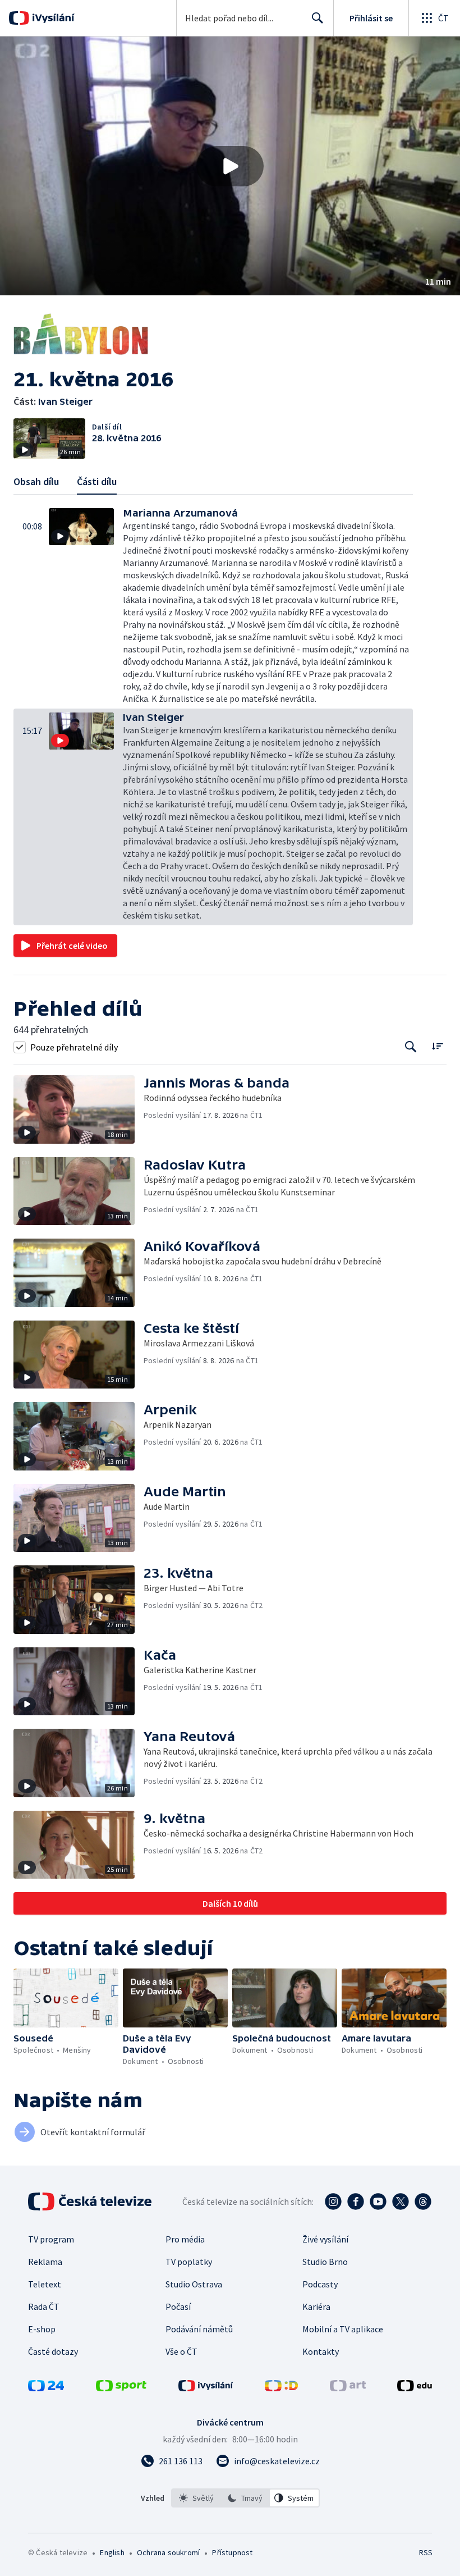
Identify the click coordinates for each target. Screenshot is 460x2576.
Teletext (45, 2284)
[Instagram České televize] (333, 2202)
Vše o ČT (181, 2351)
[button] (230, 166)
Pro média (185, 2239)
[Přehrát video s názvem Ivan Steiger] (230, 166)
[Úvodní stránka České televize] (91, 2202)
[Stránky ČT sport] (121, 2388)
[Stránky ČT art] (348, 2388)
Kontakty (321, 2351)
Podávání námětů (199, 2329)
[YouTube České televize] (378, 2202)
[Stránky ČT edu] (415, 2388)
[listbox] (245, 2498)
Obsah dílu (36, 481)
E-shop (42, 2329)
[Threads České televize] (423, 2202)
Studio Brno (325, 2262)
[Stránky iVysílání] (206, 2388)
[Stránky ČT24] (46, 2388)
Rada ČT (44, 2306)
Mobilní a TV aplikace (343, 2329)
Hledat (318, 18)
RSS (426, 2552)
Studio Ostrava (194, 2284)
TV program (51, 2239)
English (112, 2552)
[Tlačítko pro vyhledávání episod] (411, 1047)
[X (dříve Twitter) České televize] (401, 2202)
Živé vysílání (325, 2239)
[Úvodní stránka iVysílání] (52, 18)
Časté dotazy (53, 2351)
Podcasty (320, 2284)
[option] (196, 2498)
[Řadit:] (437, 1046)
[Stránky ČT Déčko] (281, 2388)
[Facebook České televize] (356, 2202)
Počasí (178, 2306)
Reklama (45, 2262)
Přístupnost (232, 2552)
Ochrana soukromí (168, 2552)
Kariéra (316, 2306)
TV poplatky (189, 2262)
